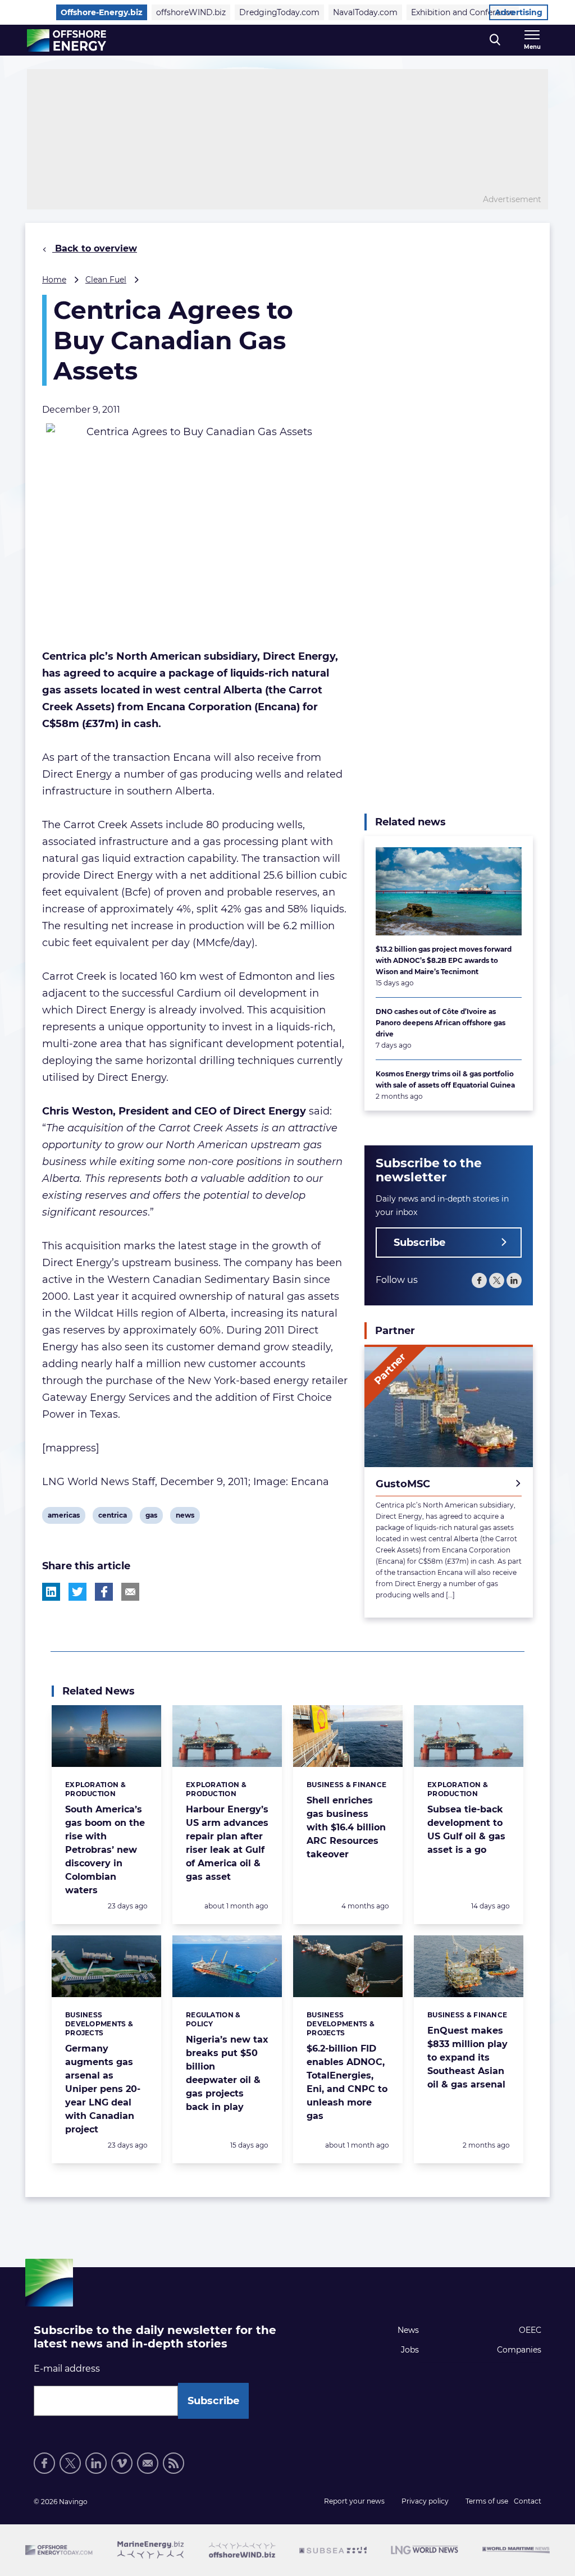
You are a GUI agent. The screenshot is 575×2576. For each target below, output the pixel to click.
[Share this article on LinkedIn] (51, 1592)
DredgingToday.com (279, 12)
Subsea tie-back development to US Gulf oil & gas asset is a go (466, 1830)
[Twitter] (497, 1280)
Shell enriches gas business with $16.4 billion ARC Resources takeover (346, 1827)
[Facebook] (479, 1280)
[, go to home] (67, 40)
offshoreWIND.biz (191, 12)
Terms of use (487, 2501)
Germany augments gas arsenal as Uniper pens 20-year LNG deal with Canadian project (103, 2089)
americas (63, 1517)
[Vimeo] (122, 2463)
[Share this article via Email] (130, 1592)
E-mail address (67, 2369)
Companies (519, 2350)
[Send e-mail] (148, 2463)
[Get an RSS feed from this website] (174, 2463)
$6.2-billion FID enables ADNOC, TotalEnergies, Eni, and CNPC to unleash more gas (347, 2082)
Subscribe (419, 1243)
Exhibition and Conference (463, 12)
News (408, 2330)
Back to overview (95, 248)
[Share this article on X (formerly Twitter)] (77, 1592)
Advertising (519, 12)
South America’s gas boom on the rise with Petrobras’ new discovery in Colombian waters (105, 1850)
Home (54, 280)
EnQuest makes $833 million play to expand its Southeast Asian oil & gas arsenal (467, 2057)
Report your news (354, 2501)
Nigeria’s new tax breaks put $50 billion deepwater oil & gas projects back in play (227, 2073)
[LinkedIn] (514, 1280)
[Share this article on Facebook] (104, 1592)
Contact (528, 2501)
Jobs (410, 2350)
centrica (112, 1517)
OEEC (530, 2330)
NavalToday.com (365, 12)
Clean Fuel (106, 280)
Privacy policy (425, 2501)
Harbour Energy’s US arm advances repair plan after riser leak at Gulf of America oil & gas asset (227, 1843)
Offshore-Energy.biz (102, 12)
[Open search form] (495, 40)
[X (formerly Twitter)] (70, 2463)
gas (154, 1517)
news (185, 1517)
